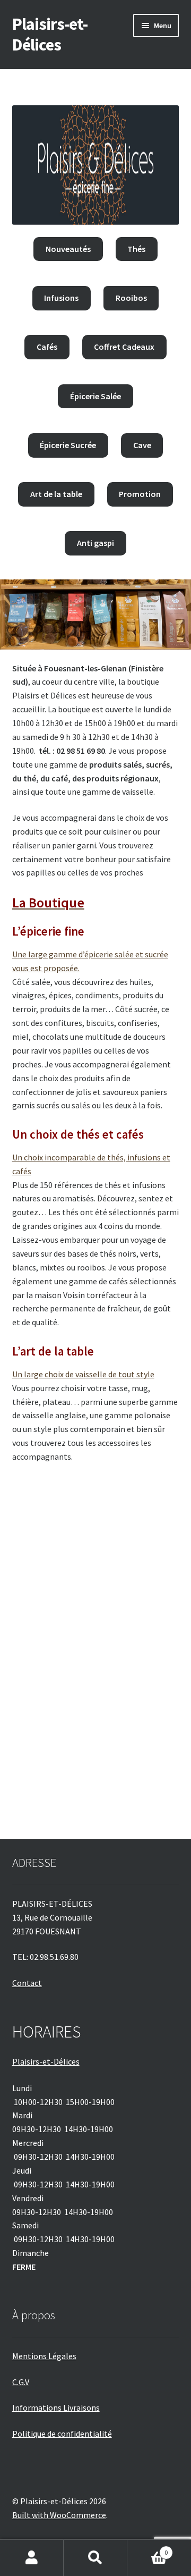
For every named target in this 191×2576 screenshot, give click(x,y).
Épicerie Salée (95, 396)
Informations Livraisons (56, 2407)
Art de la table (56, 494)
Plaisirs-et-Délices (50, 34)
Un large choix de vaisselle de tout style (83, 1374)
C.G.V (21, 2382)
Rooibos (131, 298)
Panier (147, 2549)
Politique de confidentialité (62, 2434)
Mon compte (32, 2558)
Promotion (140, 494)
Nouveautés (68, 249)
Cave (142, 445)
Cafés (47, 347)
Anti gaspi (95, 543)
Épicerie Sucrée (68, 445)
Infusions (61, 298)
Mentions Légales (44, 2356)
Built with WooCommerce (59, 2515)
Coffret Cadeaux (124, 347)
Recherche (95, 2558)
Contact (27, 1983)
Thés (136, 249)
